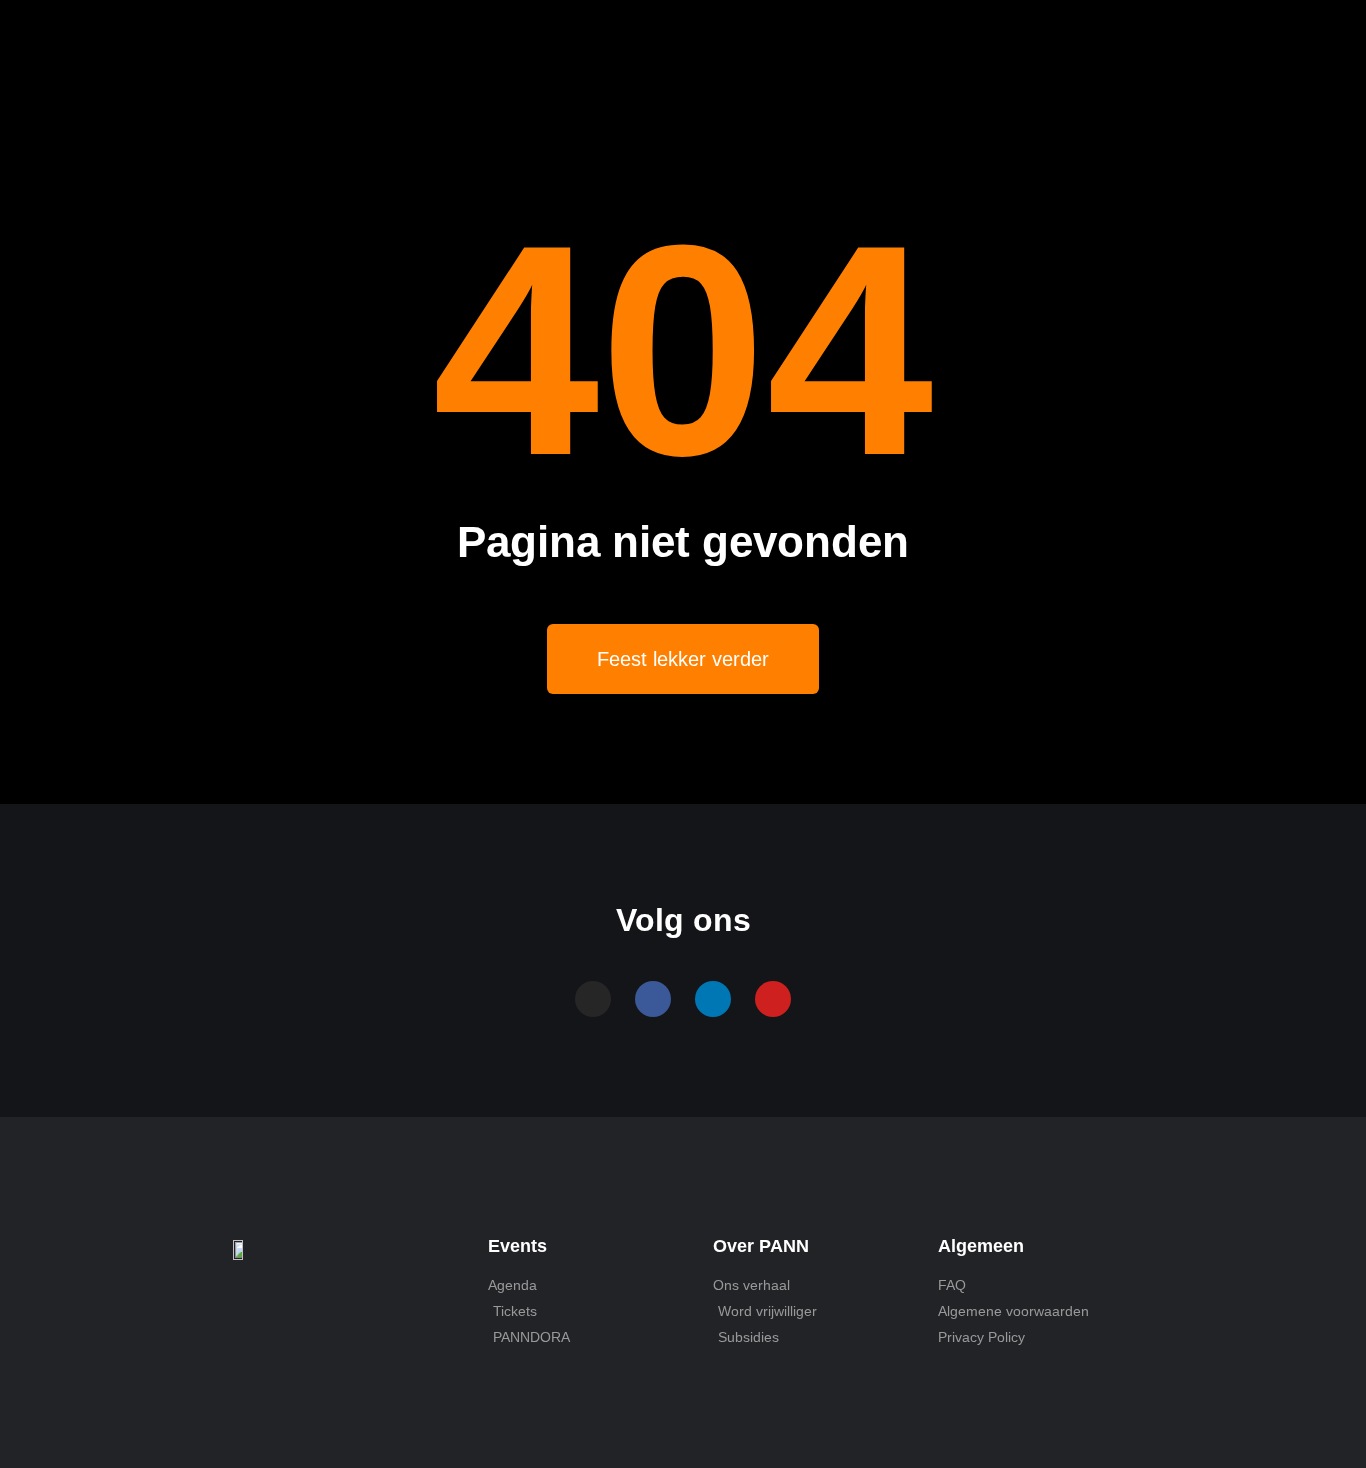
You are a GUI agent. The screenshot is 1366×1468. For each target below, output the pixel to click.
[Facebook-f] (653, 999)
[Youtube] (773, 999)
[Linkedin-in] (713, 999)
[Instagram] (593, 999)
